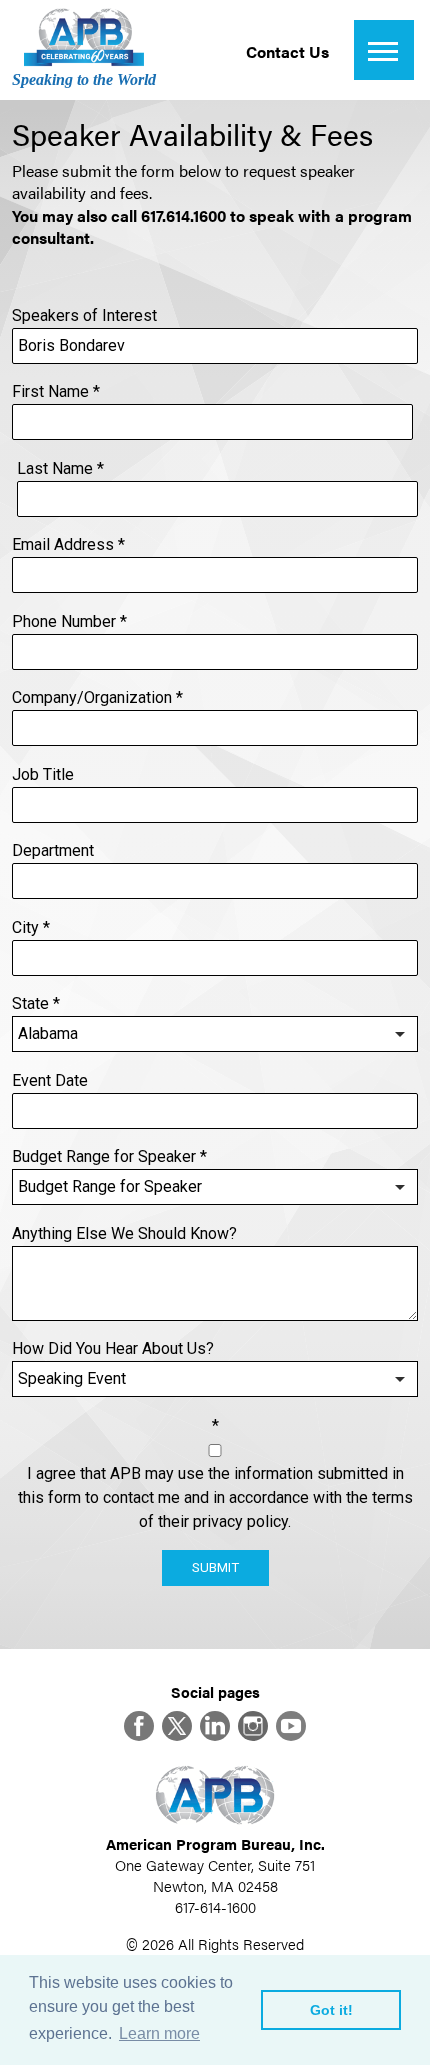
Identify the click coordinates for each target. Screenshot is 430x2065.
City (31, 927)
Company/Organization (97, 697)
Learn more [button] (159, 2033)
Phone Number (69, 621)
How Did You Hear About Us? (113, 1348)
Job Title (43, 774)
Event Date (50, 1080)
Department (53, 850)
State (36, 1003)
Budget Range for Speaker (109, 1156)
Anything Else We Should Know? (124, 1233)
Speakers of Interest (84, 315)
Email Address (68, 544)
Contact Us (287, 51)
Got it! (331, 2010)
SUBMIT (215, 1567)
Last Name (60, 468)
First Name (56, 391)
